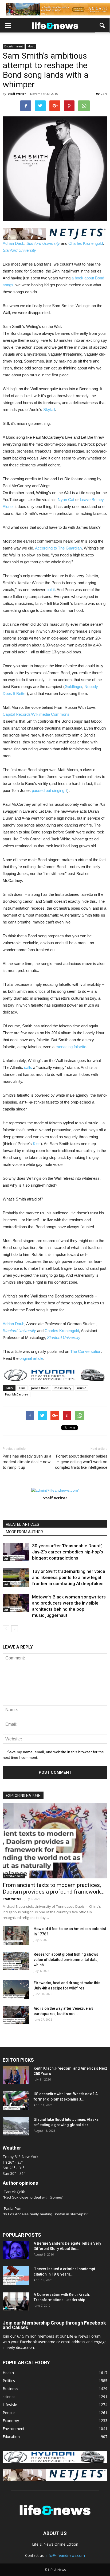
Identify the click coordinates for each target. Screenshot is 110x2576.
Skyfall (49, 410)
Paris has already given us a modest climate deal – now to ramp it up (27, 1462)
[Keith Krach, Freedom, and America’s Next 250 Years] (16, 2075)
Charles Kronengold (86, 243)
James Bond (40, 1388)
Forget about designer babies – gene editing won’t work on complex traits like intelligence (81, 1462)
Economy (11, 2421)
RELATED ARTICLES (23, 1524)
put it (51, 590)
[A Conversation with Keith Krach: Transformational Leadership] (16, 2301)
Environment (14, 2429)
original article (31, 1358)
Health (8, 2373)
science (9, 2397)
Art (6, 1559)
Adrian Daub (13, 243)
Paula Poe (13, 2209)
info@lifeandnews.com (65, 2555)
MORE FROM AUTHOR (24, 1532)
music (82, 1388)
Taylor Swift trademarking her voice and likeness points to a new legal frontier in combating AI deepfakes (69, 1577)
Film (22, 1388)
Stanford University (43, 243)
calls (28, 1067)
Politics (9, 2381)
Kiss (37, 1144)
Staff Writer (17, 94)
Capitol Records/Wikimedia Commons (36, 714)
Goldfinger (73, 687)
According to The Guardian (58, 548)
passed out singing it (50, 790)
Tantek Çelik (14, 2192)
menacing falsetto (71, 1047)
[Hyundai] (55, 2462)
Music (31, 46)
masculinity (63, 1388)
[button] (103, 25)
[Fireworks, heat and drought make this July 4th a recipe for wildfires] (16, 1989)
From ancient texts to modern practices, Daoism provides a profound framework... (54, 1888)
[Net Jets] (55, 2480)
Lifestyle (10, 2405)
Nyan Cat (66, 500)
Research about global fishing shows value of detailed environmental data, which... (66, 1960)
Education (11, 2437)
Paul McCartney (17, 1394)
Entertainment (14, 46)
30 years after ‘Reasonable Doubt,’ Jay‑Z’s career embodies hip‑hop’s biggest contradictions (68, 1552)
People (9, 2413)
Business (10, 2389)
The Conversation (86, 1351)
